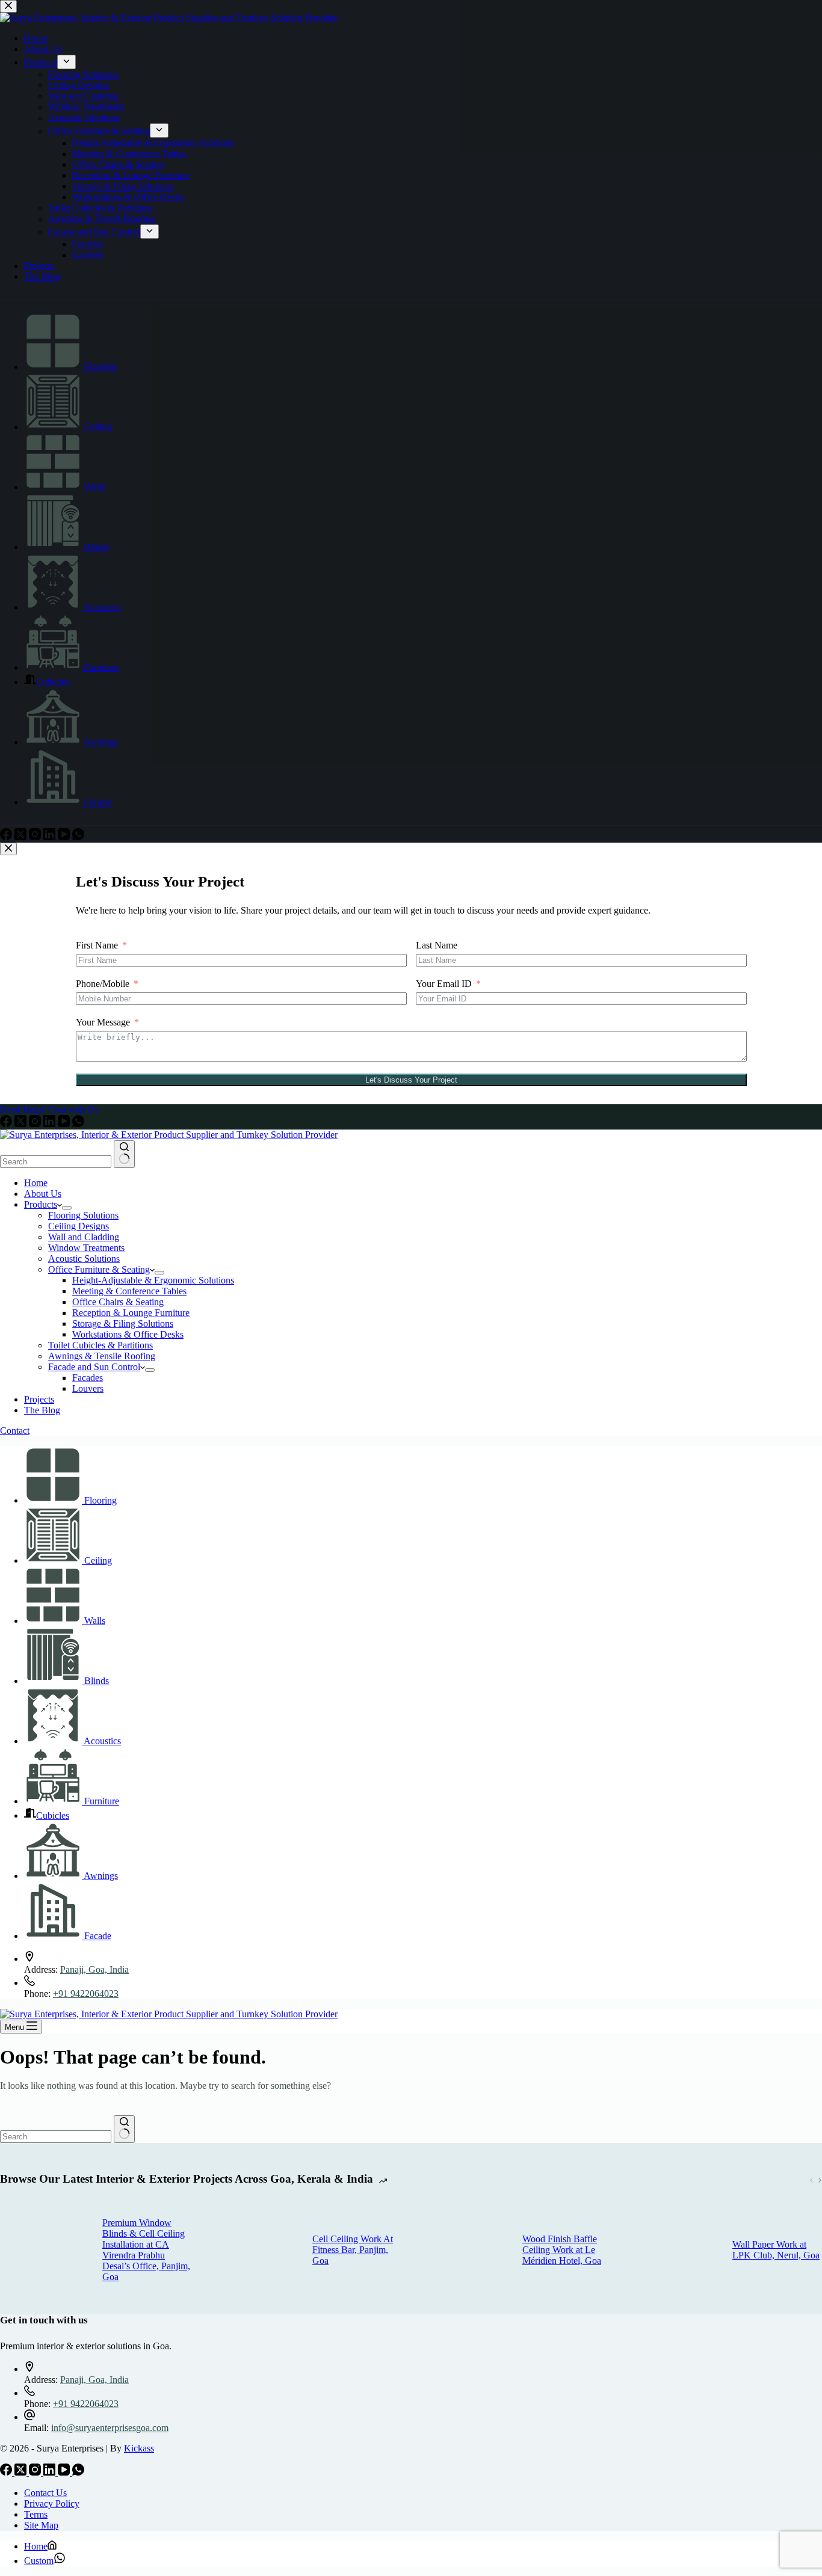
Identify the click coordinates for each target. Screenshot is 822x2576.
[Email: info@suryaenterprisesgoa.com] (29, 2417)
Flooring (100, 1500)
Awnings (101, 1876)
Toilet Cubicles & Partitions (100, 1345)
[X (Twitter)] (22, 1124)
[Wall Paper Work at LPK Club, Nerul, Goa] (675, 2250)
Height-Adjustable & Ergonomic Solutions (153, 1280)
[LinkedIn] (51, 1124)
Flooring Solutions (83, 1215)
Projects (39, 1399)
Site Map (41, 2525)
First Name (97, 945)
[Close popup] (8, 849)
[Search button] (124, 1154)
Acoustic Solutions (84, 1259)
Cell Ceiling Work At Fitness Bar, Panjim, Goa (353, 2250)
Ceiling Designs (79, 1226)
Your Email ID (444, 984)
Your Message (103, 1022)
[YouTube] (65, 1124)
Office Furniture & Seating (99, 1269)
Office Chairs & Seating (118, 1302)
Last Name (437, 945)
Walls (95, 1621)
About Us (43, 1194)
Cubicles (53, 1815)
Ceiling (98, 1560)
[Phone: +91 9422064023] (29, 1983)
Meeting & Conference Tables (129, 1291)
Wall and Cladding (84, 1237)
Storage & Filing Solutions (123, 1323)
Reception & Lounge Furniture (131, 1313)
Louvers (88, 1388)
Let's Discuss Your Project (411, 1080)
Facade (98, 1936)
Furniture (102, 1801)
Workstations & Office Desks (128, 1334)
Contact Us (45, 2493)
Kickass (139, 2448)
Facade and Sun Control (94, 1367)
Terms (36, 2514)
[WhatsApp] (78, 1124)
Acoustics (102, 1741)
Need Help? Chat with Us (49, 1109)
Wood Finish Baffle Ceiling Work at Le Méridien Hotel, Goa (562, 2250)
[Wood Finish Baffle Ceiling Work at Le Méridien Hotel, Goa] (465, 2250)
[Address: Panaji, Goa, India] (29, 1959)
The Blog (42, 1410)
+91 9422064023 (86, 1993)
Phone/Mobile (103, 984)
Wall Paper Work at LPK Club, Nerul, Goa (776, 2250)
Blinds (97, 1681)
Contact (15, 1431)
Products (41, 1204)
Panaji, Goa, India (94, 1969)
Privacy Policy (52, 2504)
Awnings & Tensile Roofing (102, 1356)
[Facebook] (7, 1124)
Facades (88, 1378)
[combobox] (56, 1162)
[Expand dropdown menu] (67, 1208)
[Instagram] (36, 1124)
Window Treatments (86, 1248)
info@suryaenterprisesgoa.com (110, 2428)
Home (36, 1183)
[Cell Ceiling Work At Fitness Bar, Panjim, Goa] (255, 2250)
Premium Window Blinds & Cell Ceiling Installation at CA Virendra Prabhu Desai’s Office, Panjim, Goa (146, 2250)
